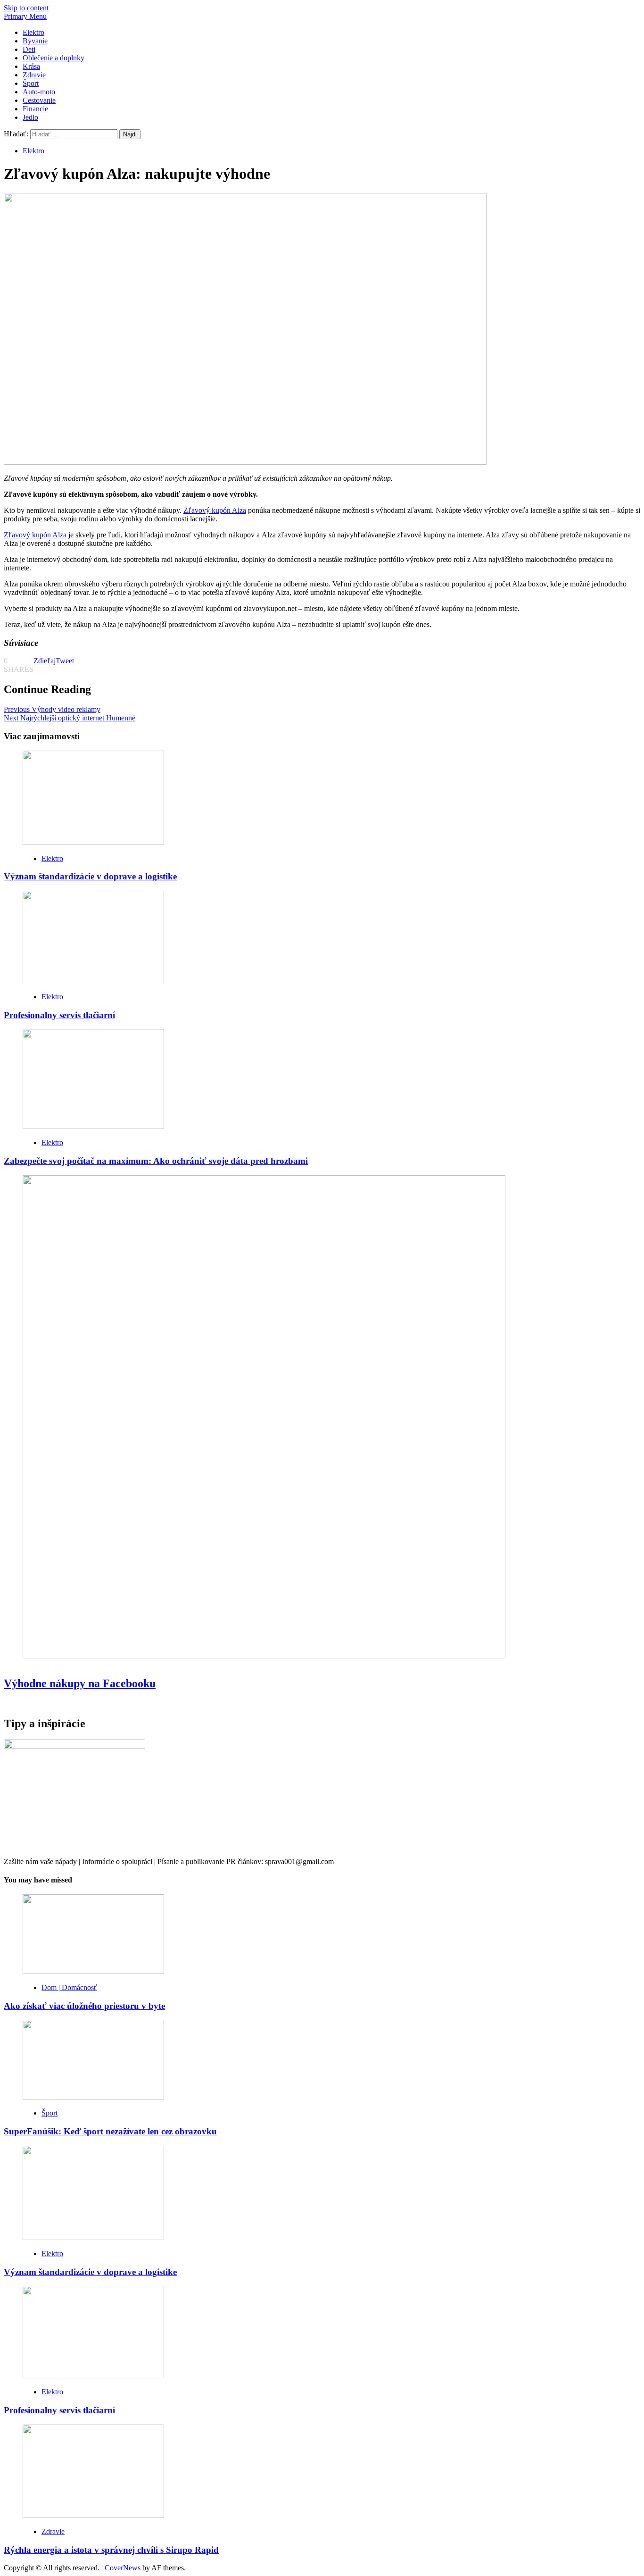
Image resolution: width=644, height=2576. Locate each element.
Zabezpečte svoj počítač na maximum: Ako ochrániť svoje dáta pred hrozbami (156, 1161)
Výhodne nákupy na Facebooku (80, 1683)
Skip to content (26, 8)
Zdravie (34, 75)
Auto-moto (39, 92)
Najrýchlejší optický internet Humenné (70, 718)
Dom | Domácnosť (69, 1987)
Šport (31, 83)
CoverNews (123, 2568)
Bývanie (35, 41)
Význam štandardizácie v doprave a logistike (90, 876)
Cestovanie (39, 100)
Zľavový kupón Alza (215, 510)
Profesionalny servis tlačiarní (59, 1015)
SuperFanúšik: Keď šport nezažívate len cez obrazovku (110, 2131)
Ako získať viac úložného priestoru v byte (84, 2006)
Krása (31, 66)
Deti (29, 49)
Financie (35, 109)
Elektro (33, 32)
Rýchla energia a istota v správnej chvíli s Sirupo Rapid (111, 2550)
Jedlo (30, 117)
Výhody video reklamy (52, 709)
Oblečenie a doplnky (54, 58)
